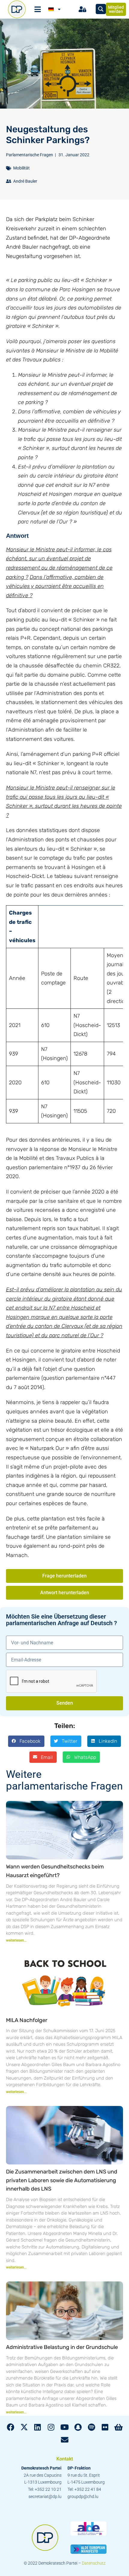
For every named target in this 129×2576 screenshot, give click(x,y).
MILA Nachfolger (27, 2020)
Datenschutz (94, 2563)
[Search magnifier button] (101, 9)
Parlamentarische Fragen (30, 155)
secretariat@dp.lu (45, 2497)
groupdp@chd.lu (83, 2497)
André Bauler (25, 181)
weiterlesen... (16, 1940)
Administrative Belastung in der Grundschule (62, 2347)
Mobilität (21, 168)
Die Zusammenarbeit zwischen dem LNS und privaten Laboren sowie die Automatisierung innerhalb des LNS (62, 2180)
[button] (26, 1741)
